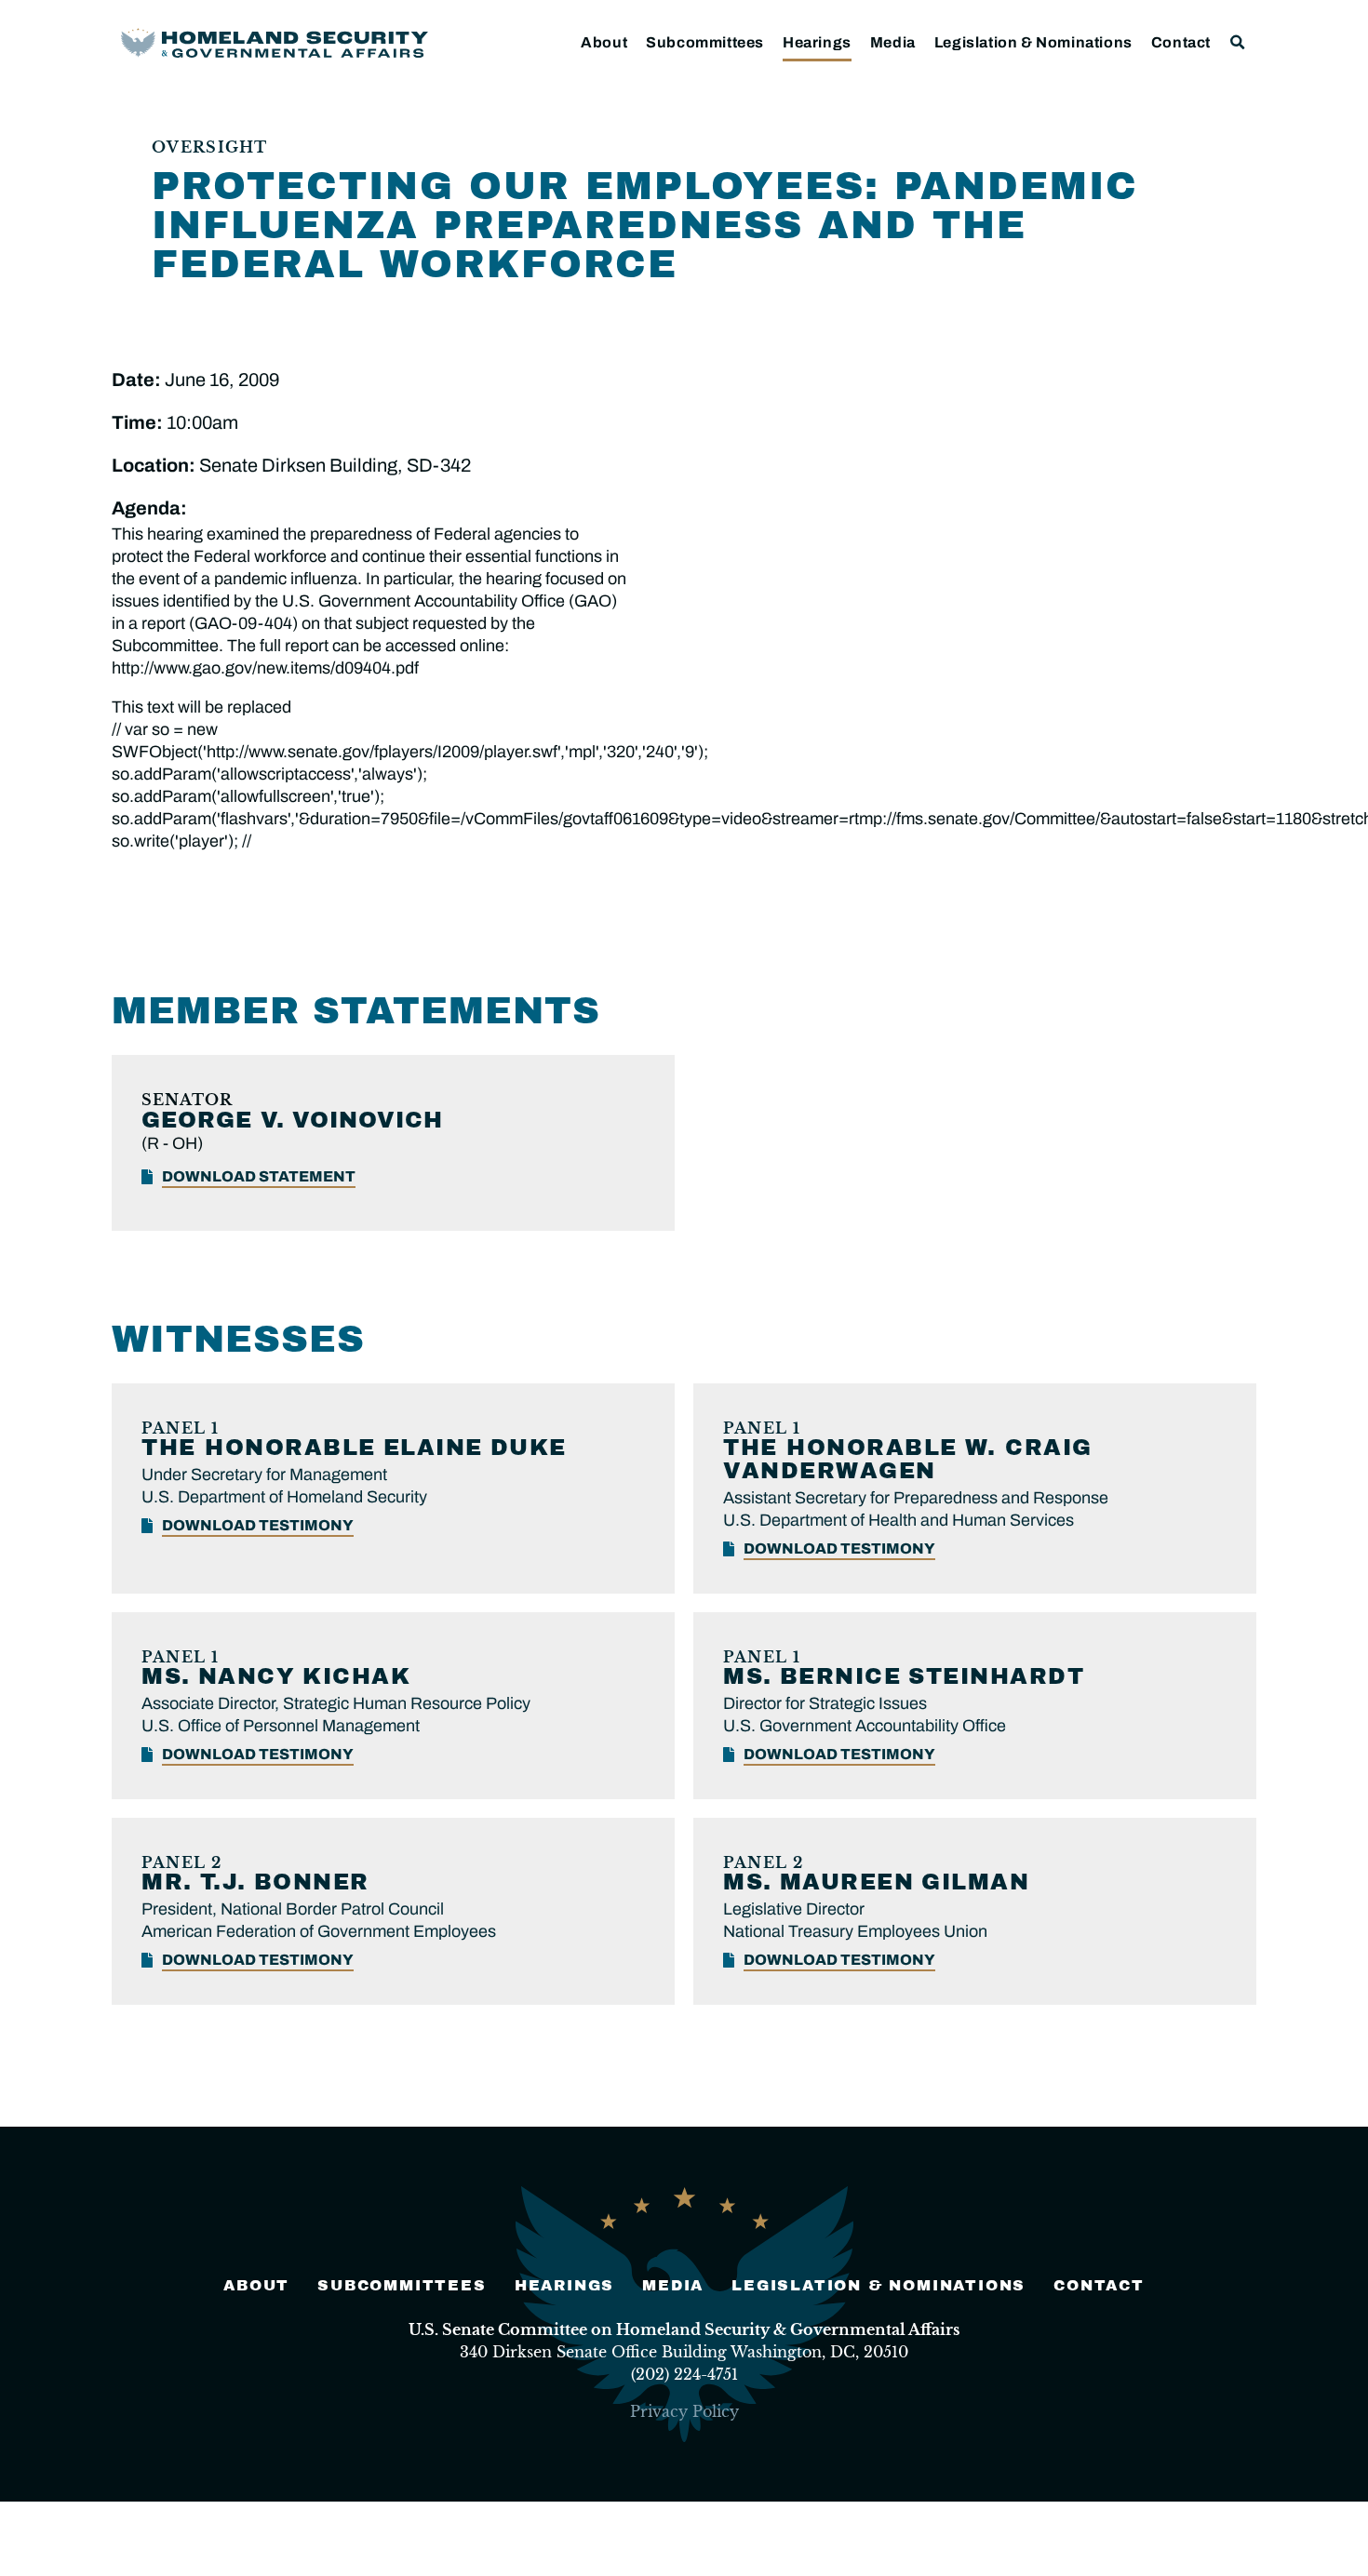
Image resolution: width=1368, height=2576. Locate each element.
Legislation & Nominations (1033, 42)
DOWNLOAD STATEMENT (259, 1176)
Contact (1181, 42)
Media (893, 42)
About (604, 42)
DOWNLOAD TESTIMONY (258, 1525)
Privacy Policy (684, 2411)
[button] (1238, 42)
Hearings (817, 42)
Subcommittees (705, 42)
